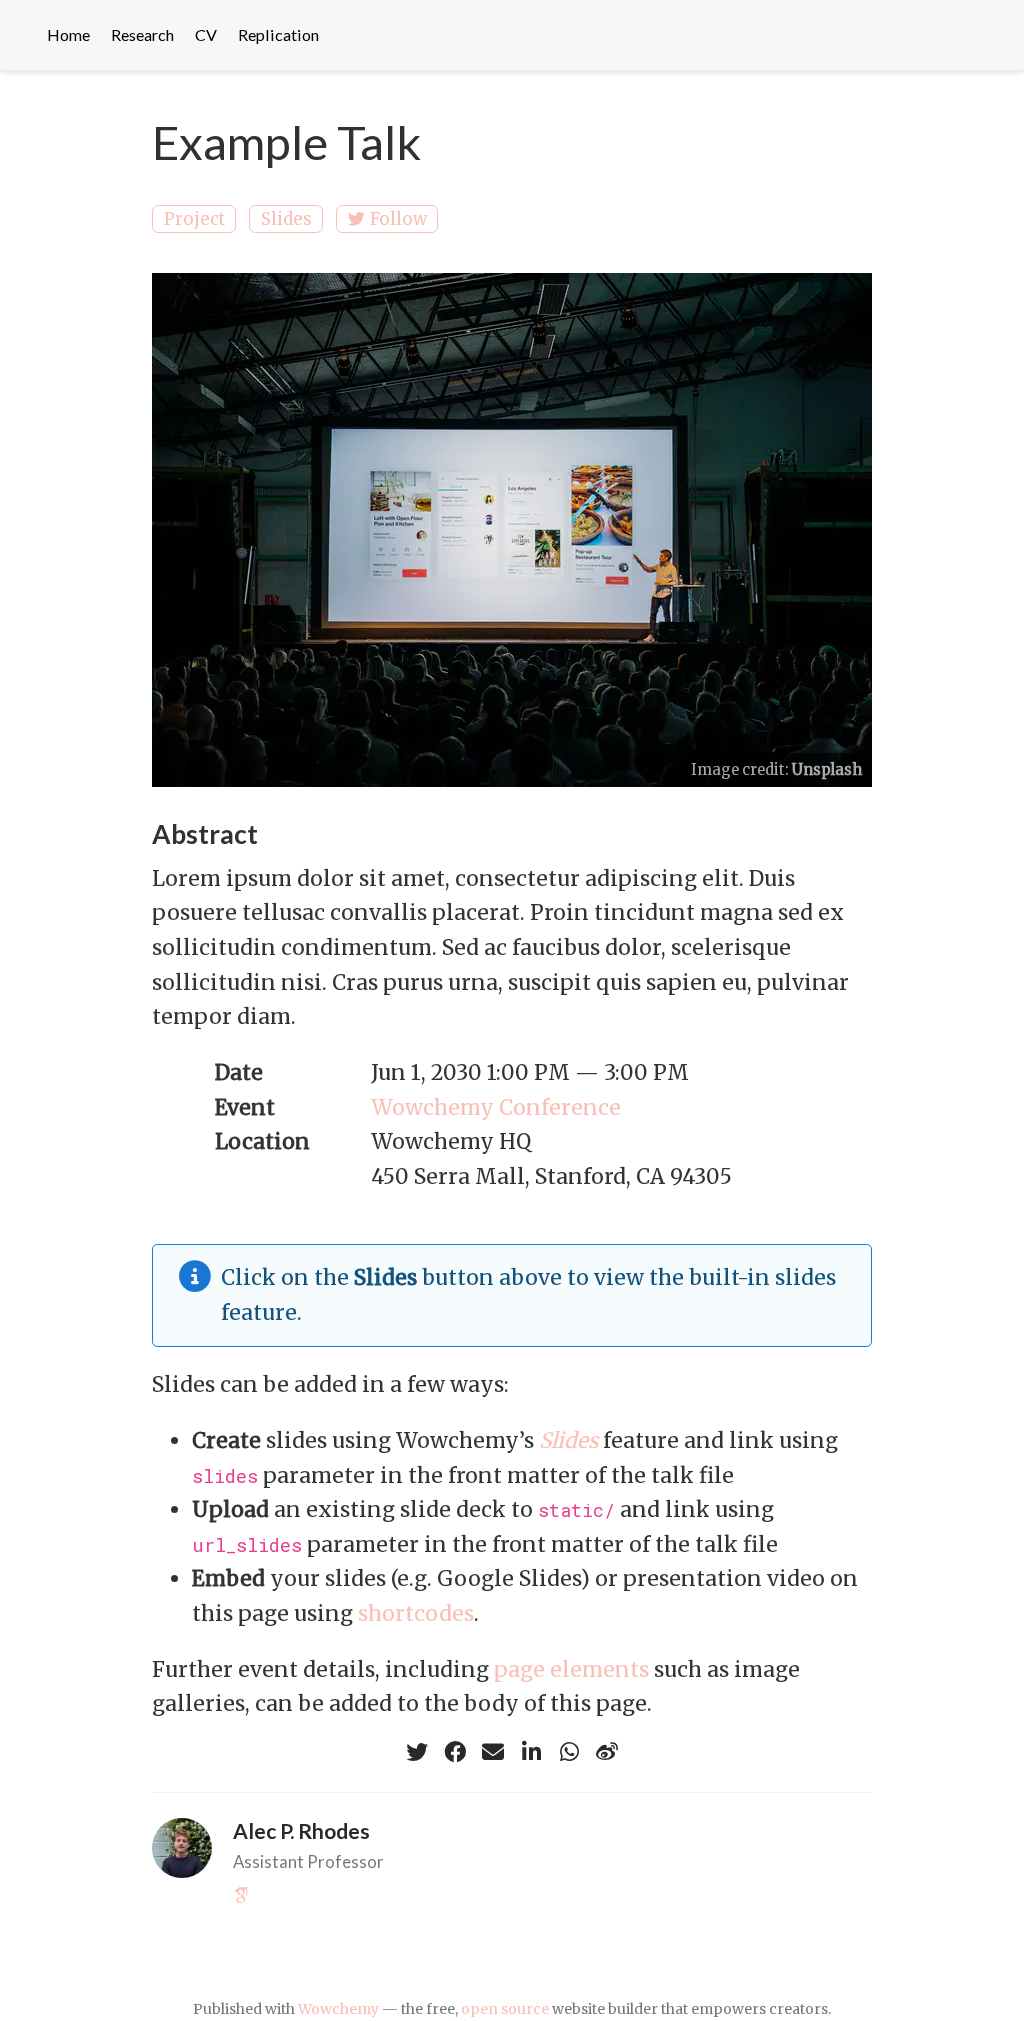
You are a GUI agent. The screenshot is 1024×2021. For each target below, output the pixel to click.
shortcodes (416, 1613)
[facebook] (455, 1752)
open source (505, 2009)
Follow (398, 219)
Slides (286, 219)
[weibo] (607, 1752)
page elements (571, 1669)
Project (194, 219)
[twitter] (417, 1752)
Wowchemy (338, 2009)
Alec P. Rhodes (301, 1830)
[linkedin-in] (531, 1752)
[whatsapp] (569, 1752)
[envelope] (493, 1752)
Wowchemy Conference (496, 1107)
